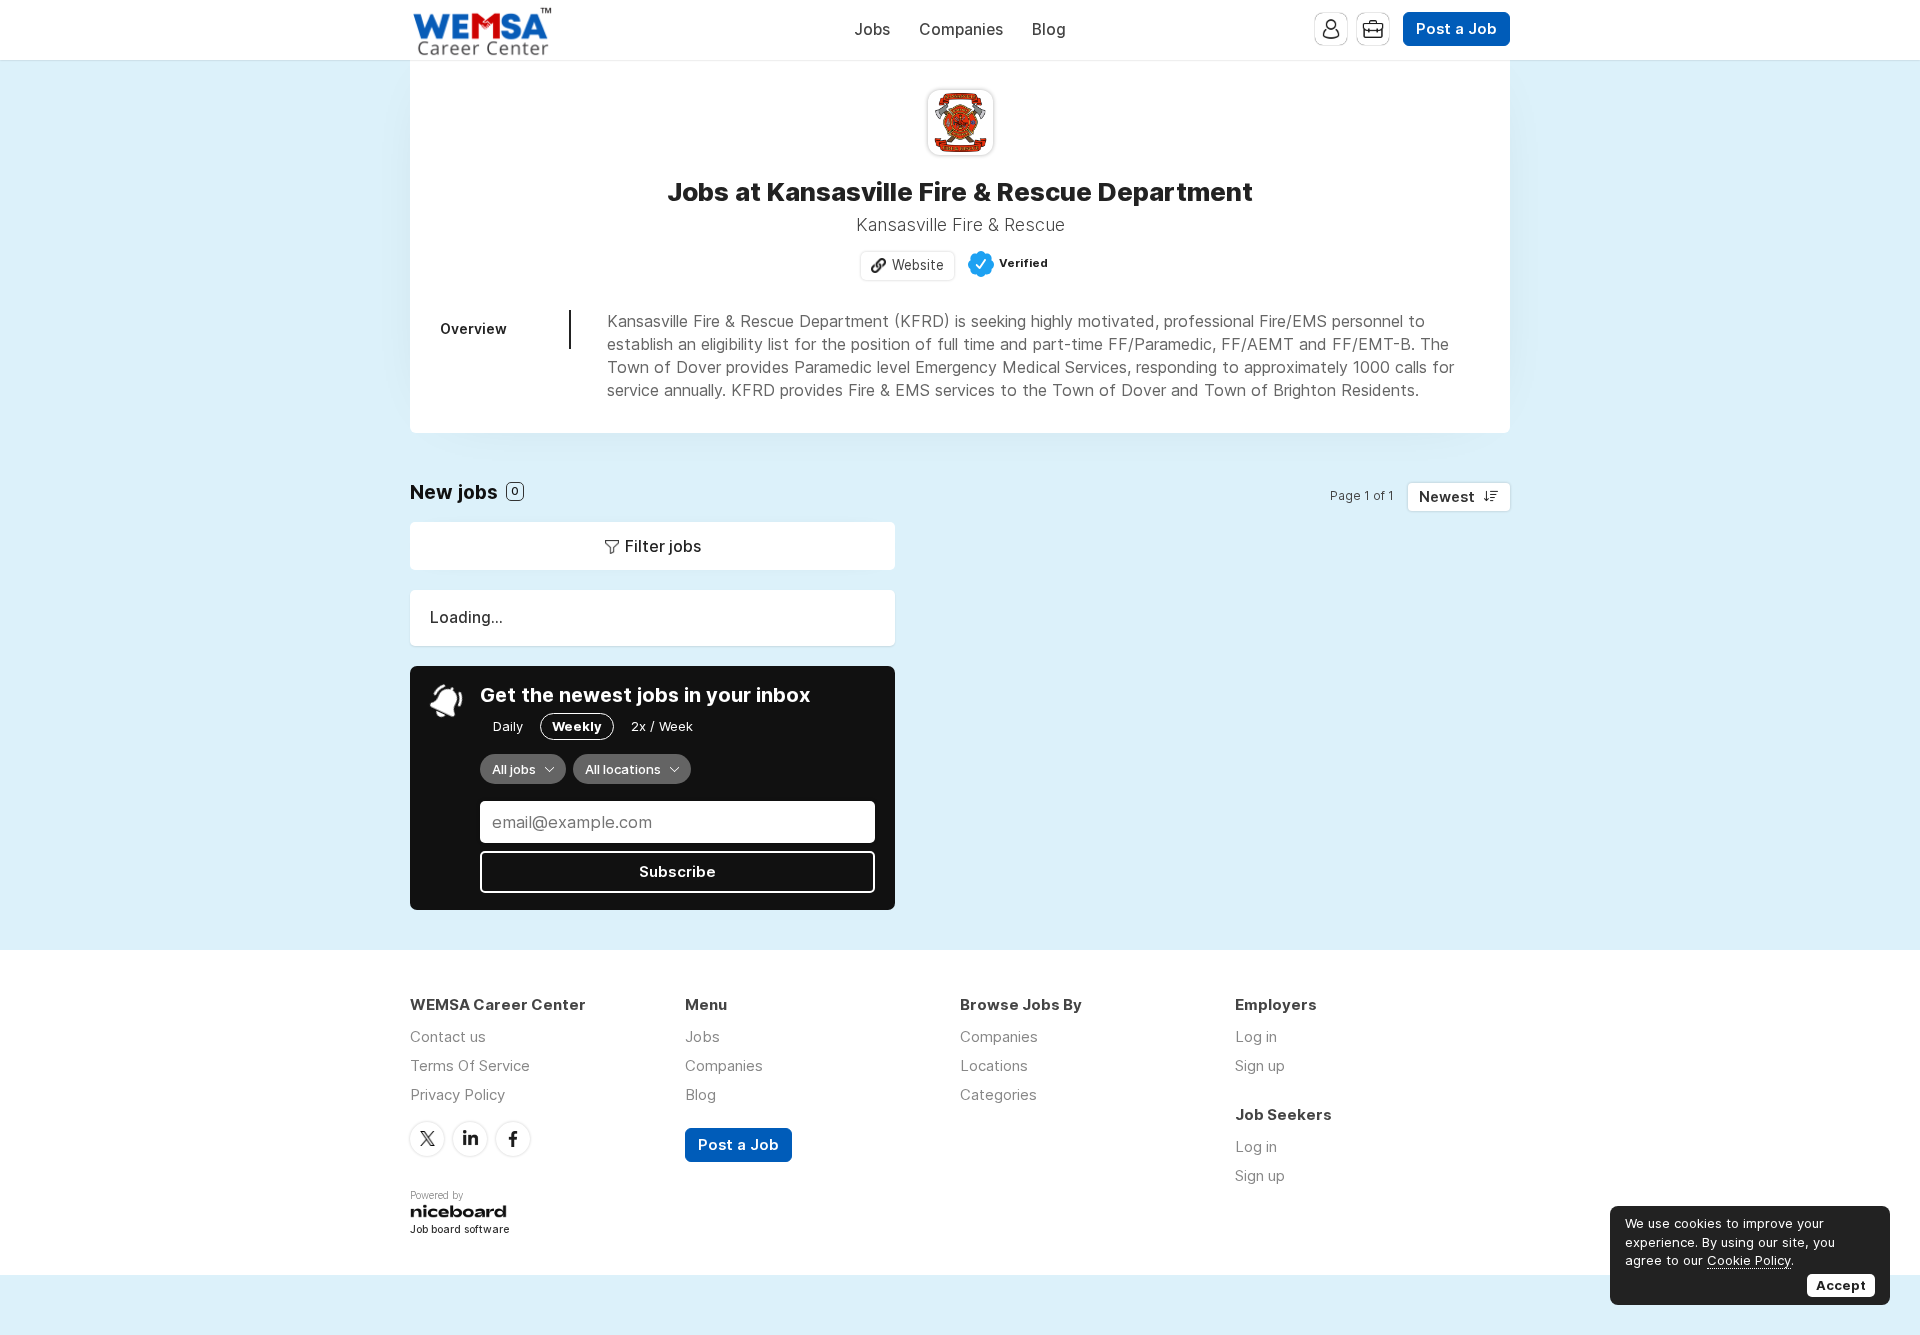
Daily (508, 726)
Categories (998, 1094)
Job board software (459, 1230)
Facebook (513, 1139)
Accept (1841, 1285)
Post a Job (1456, 29)
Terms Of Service (470, 1065)
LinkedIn (470, 1139)
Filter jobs (663, 546)
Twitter (427, 1139)
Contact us (448, 1036)
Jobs (872, 29)
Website (918, 265)
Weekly (577, 726)
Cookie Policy (1749, 1260)
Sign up (1260, 1065)
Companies (961, 29)
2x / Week (662, 726)
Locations (994, 1065)
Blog (1049, 29)
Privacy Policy (457, 1094)
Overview (473, 328)
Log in (1256, 1036)
